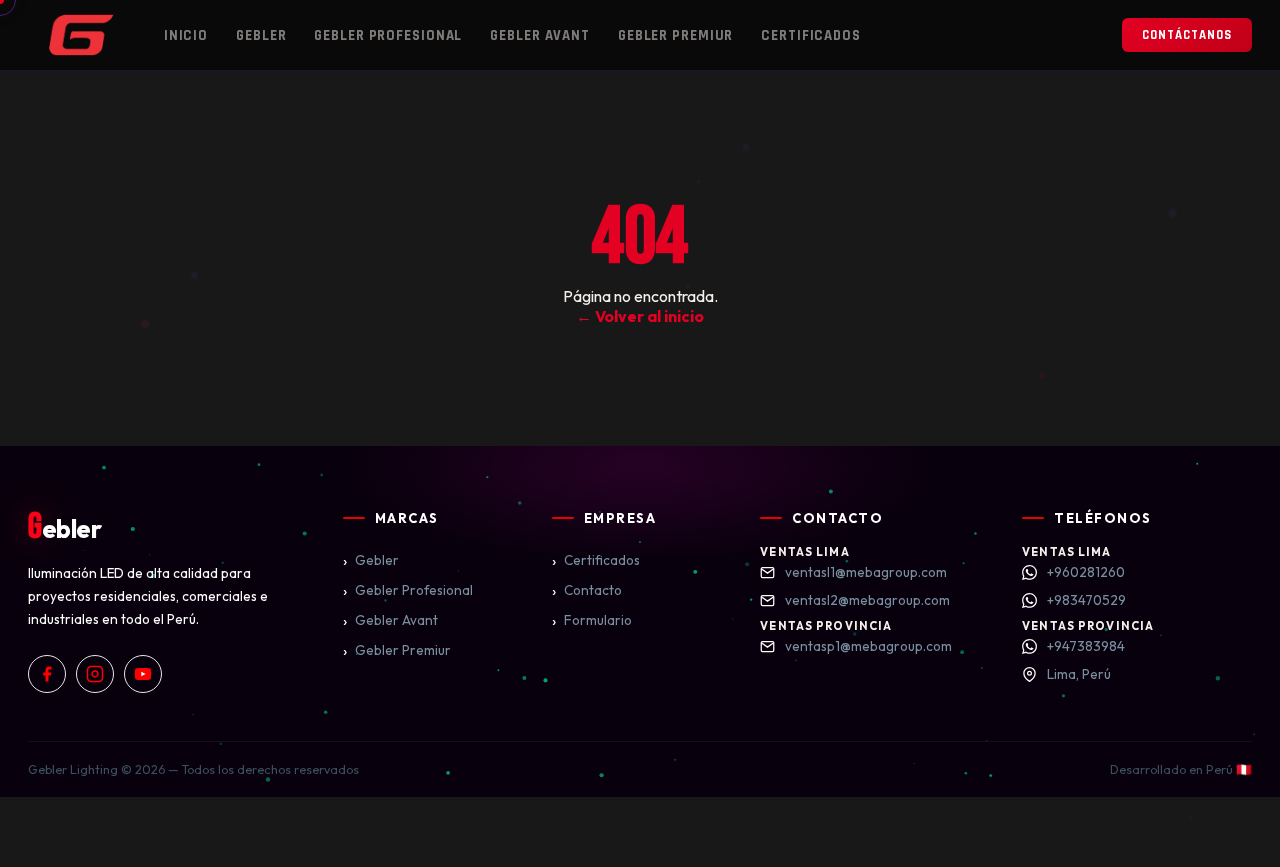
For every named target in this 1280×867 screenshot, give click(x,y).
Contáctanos (1187, 35)
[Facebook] (47, 674)
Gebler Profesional (388, 35)
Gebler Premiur (675, 35)
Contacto (587, 590)
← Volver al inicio (640, 316)
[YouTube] (143, 674)
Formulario (592, 620)
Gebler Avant (540, 35)
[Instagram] (95, 674)
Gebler (261, 35)
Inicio (186, 35)
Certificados (811, 35)
